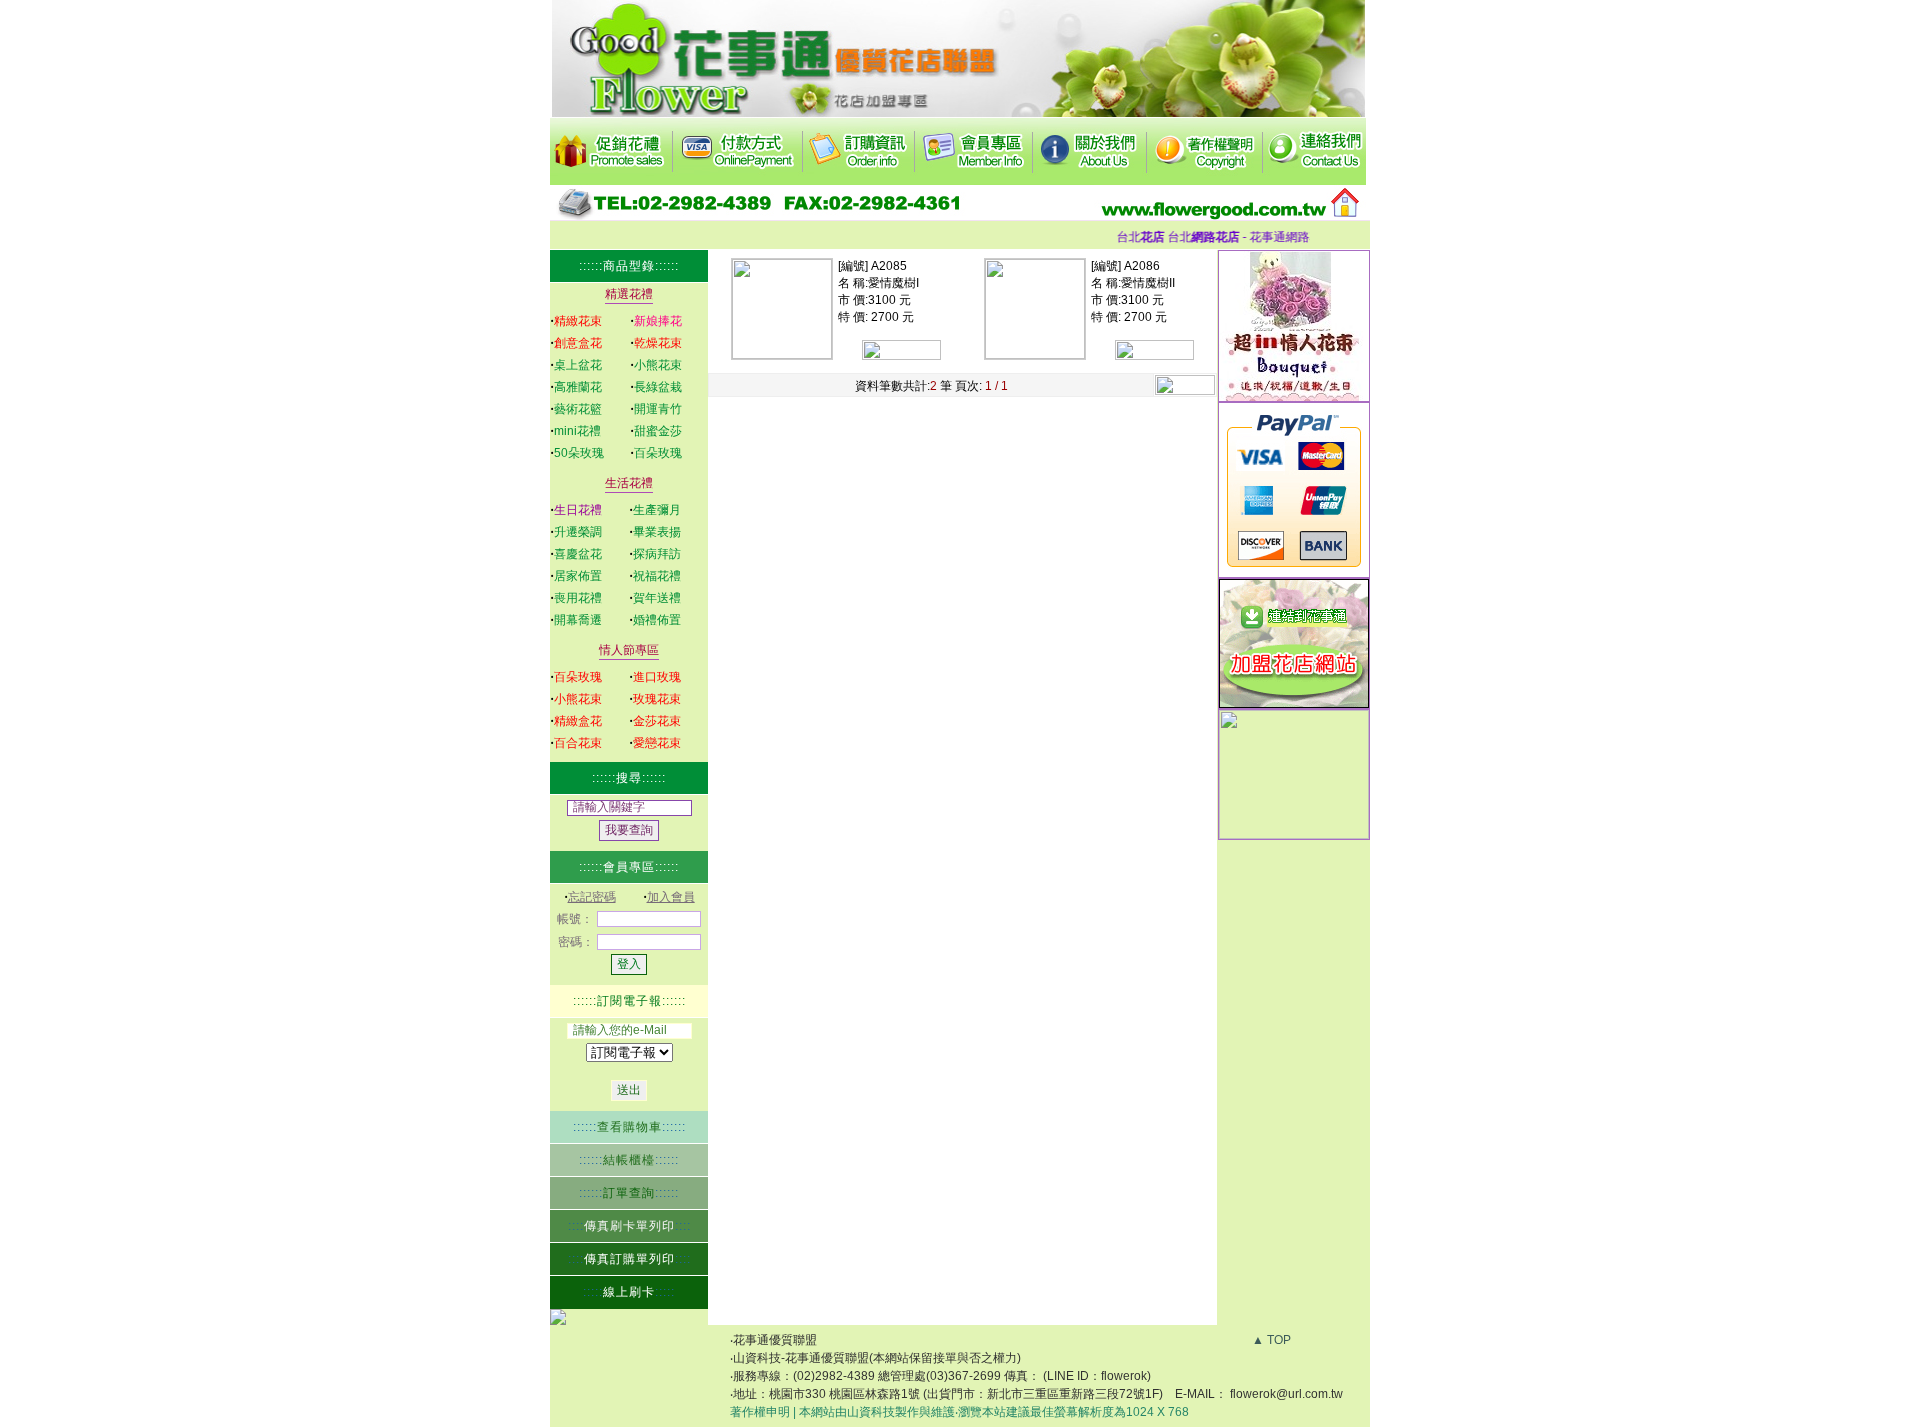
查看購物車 (629, 1127)
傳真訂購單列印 (629, 1259)
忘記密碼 (592, 897)
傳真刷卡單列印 (629, 1226)
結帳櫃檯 (629, 1160)
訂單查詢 (629, 1193)
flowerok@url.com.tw (1286, 1394)
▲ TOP (1271, 1340)
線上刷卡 (629, 1292)
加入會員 (671, 897)
